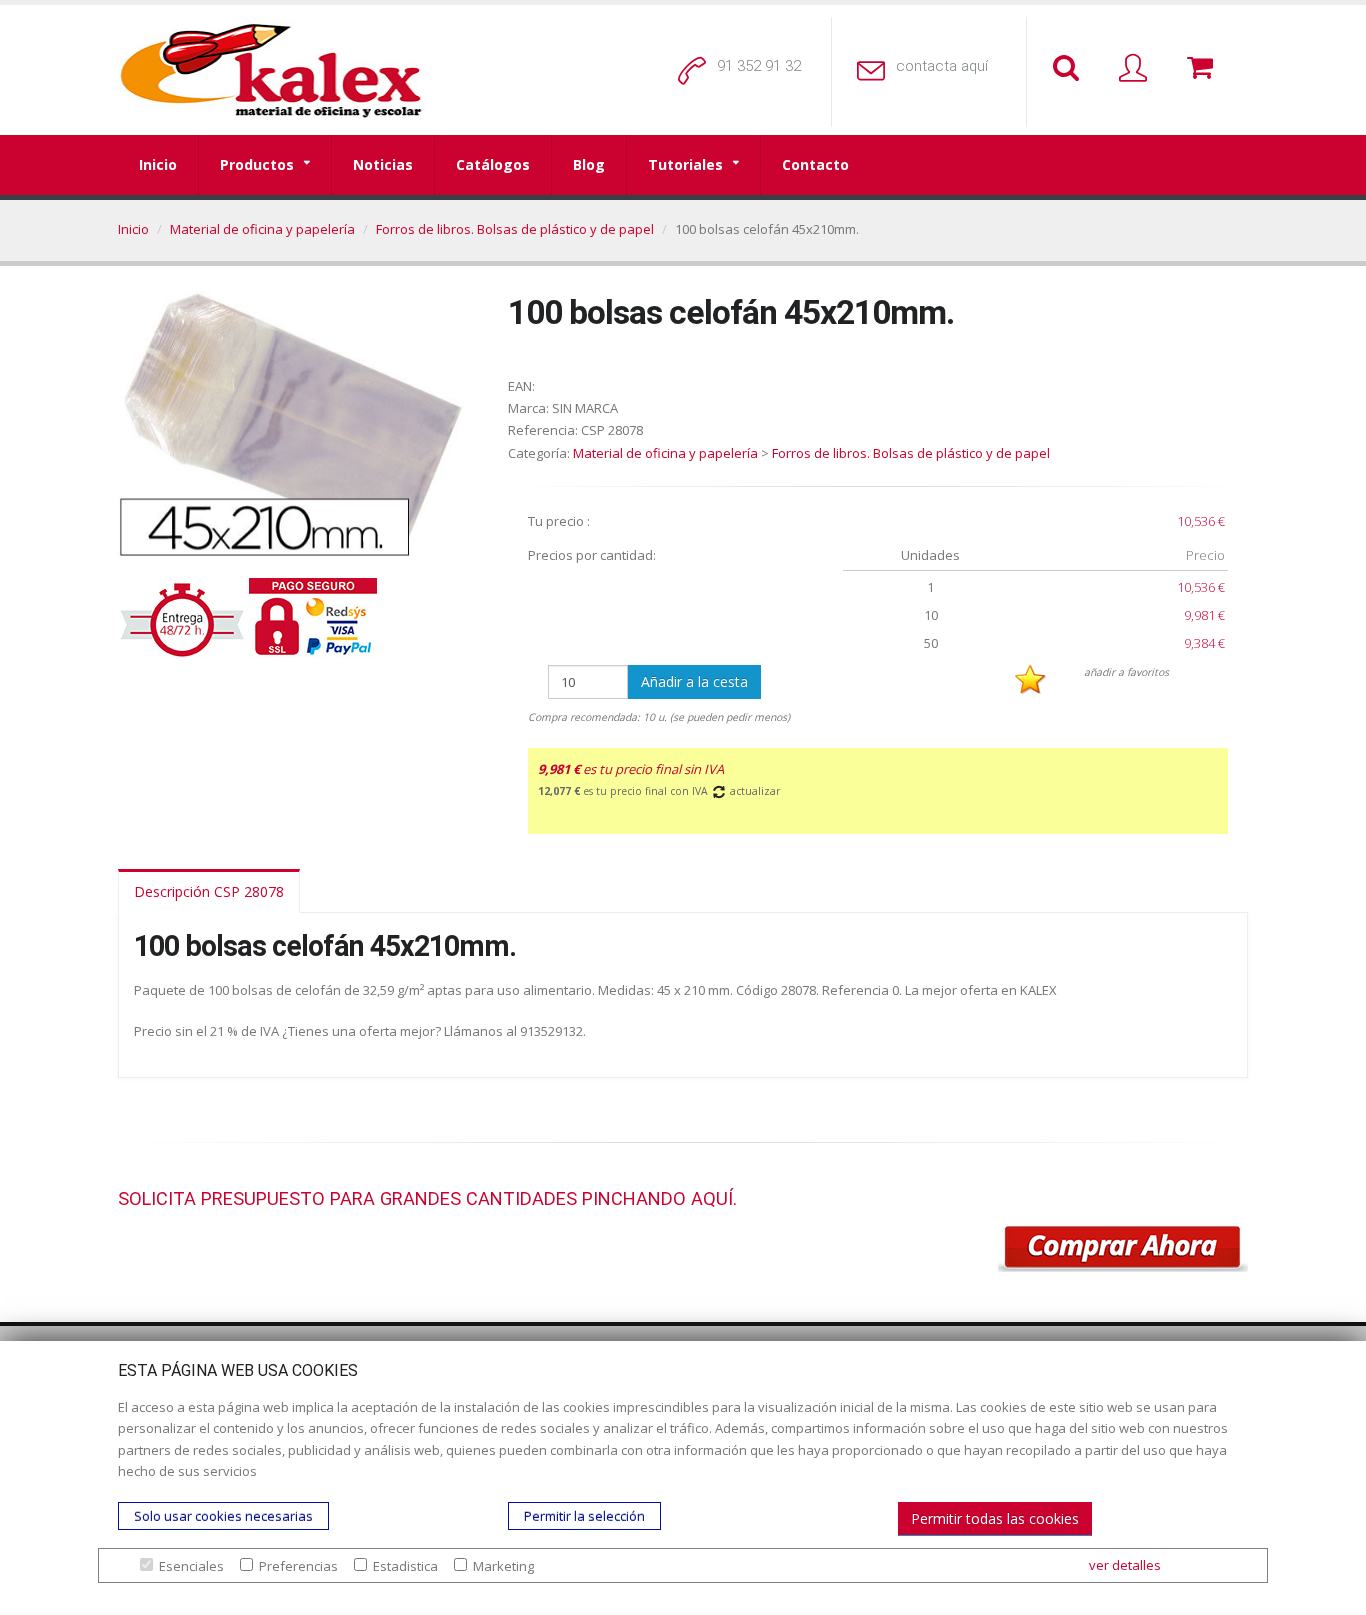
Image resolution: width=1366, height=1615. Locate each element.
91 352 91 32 (759, 66)
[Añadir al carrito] (1123, 1249)
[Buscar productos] (1070, 69)
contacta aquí (942, 66)
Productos (257, 164)
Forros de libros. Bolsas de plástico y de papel (515, 229)
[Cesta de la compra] (1204, 69)
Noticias (383, 164)
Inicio (158, 164)
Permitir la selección (584, 1516)
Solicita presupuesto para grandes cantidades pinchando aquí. (427, 1198)
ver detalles (1125, 1565)
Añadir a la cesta (694, 681)
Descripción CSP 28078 (209, 891)
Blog (589, 164)
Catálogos (493, 164)
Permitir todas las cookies (995, 1518)
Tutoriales (685, 164)
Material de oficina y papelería (262, 229)
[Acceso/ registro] (1137, 69)
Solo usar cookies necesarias (223, 1516)
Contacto (815, 164)
